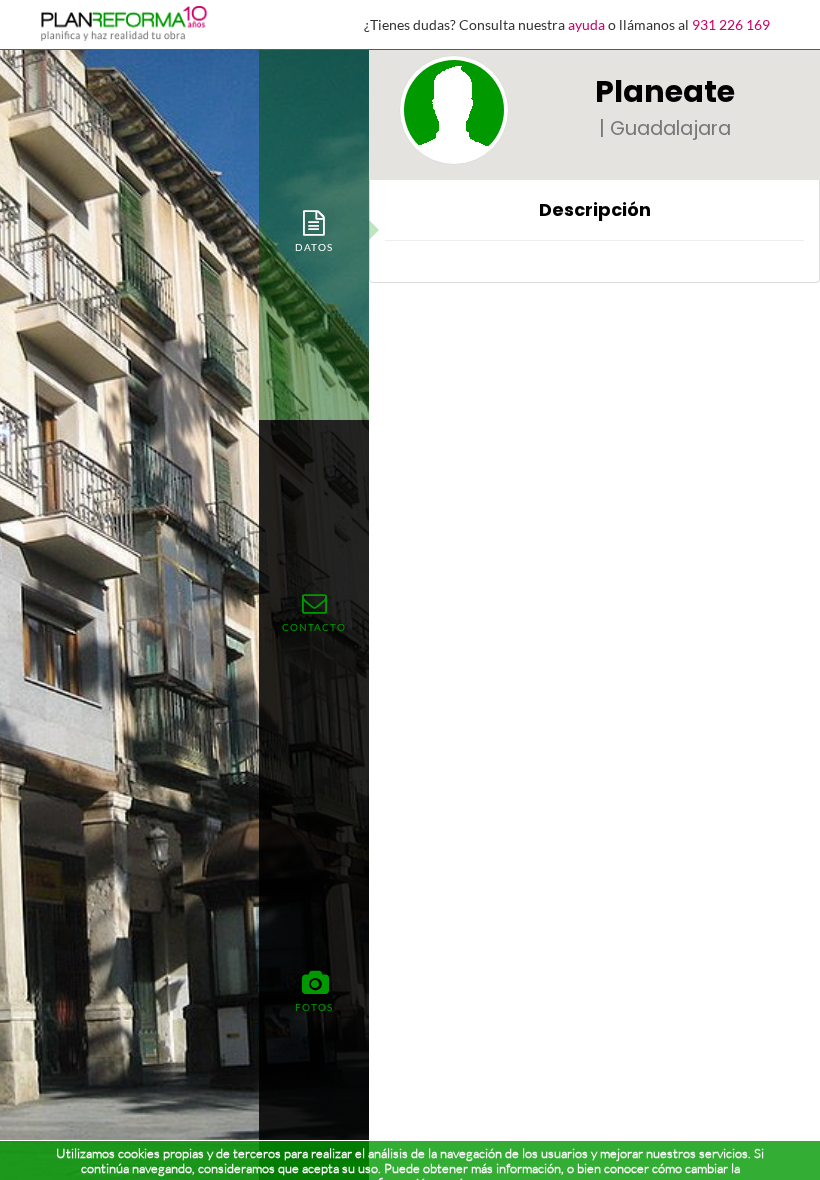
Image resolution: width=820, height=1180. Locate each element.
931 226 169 (731, 24)
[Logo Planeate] (454, 110)
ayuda (586, 24)
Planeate (665, 91)
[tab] (314, 230)
